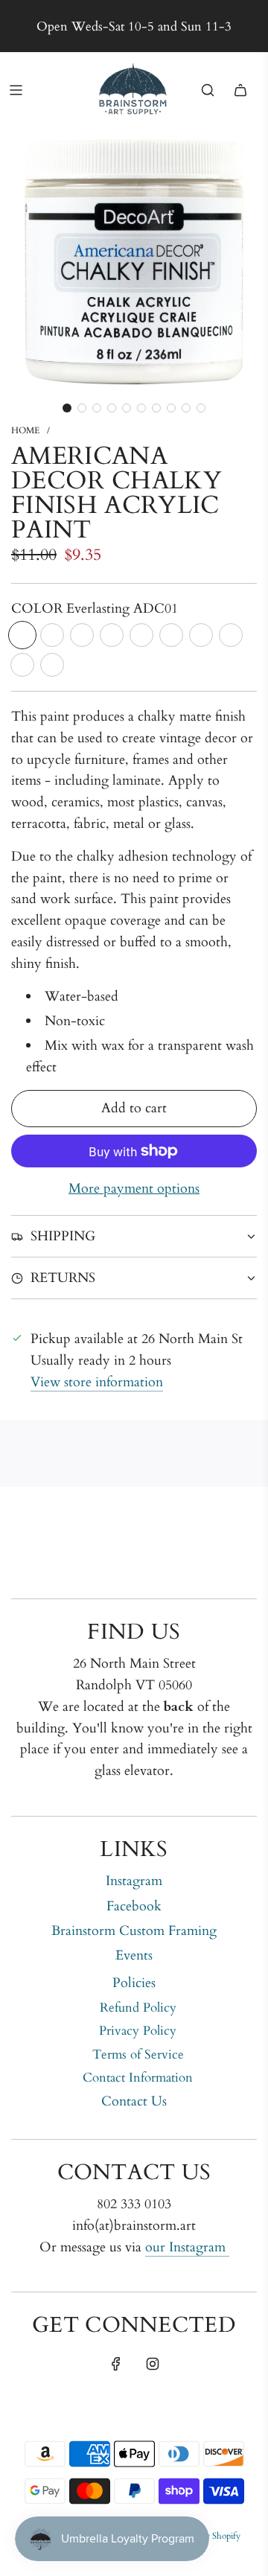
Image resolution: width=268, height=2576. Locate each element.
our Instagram (187, 2247)
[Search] (208, 90)
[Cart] (240, 90)
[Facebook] (116, 2364)
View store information (97, 1382)
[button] (67, 408)
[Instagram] (153, 2364)
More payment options (134, 1189)
